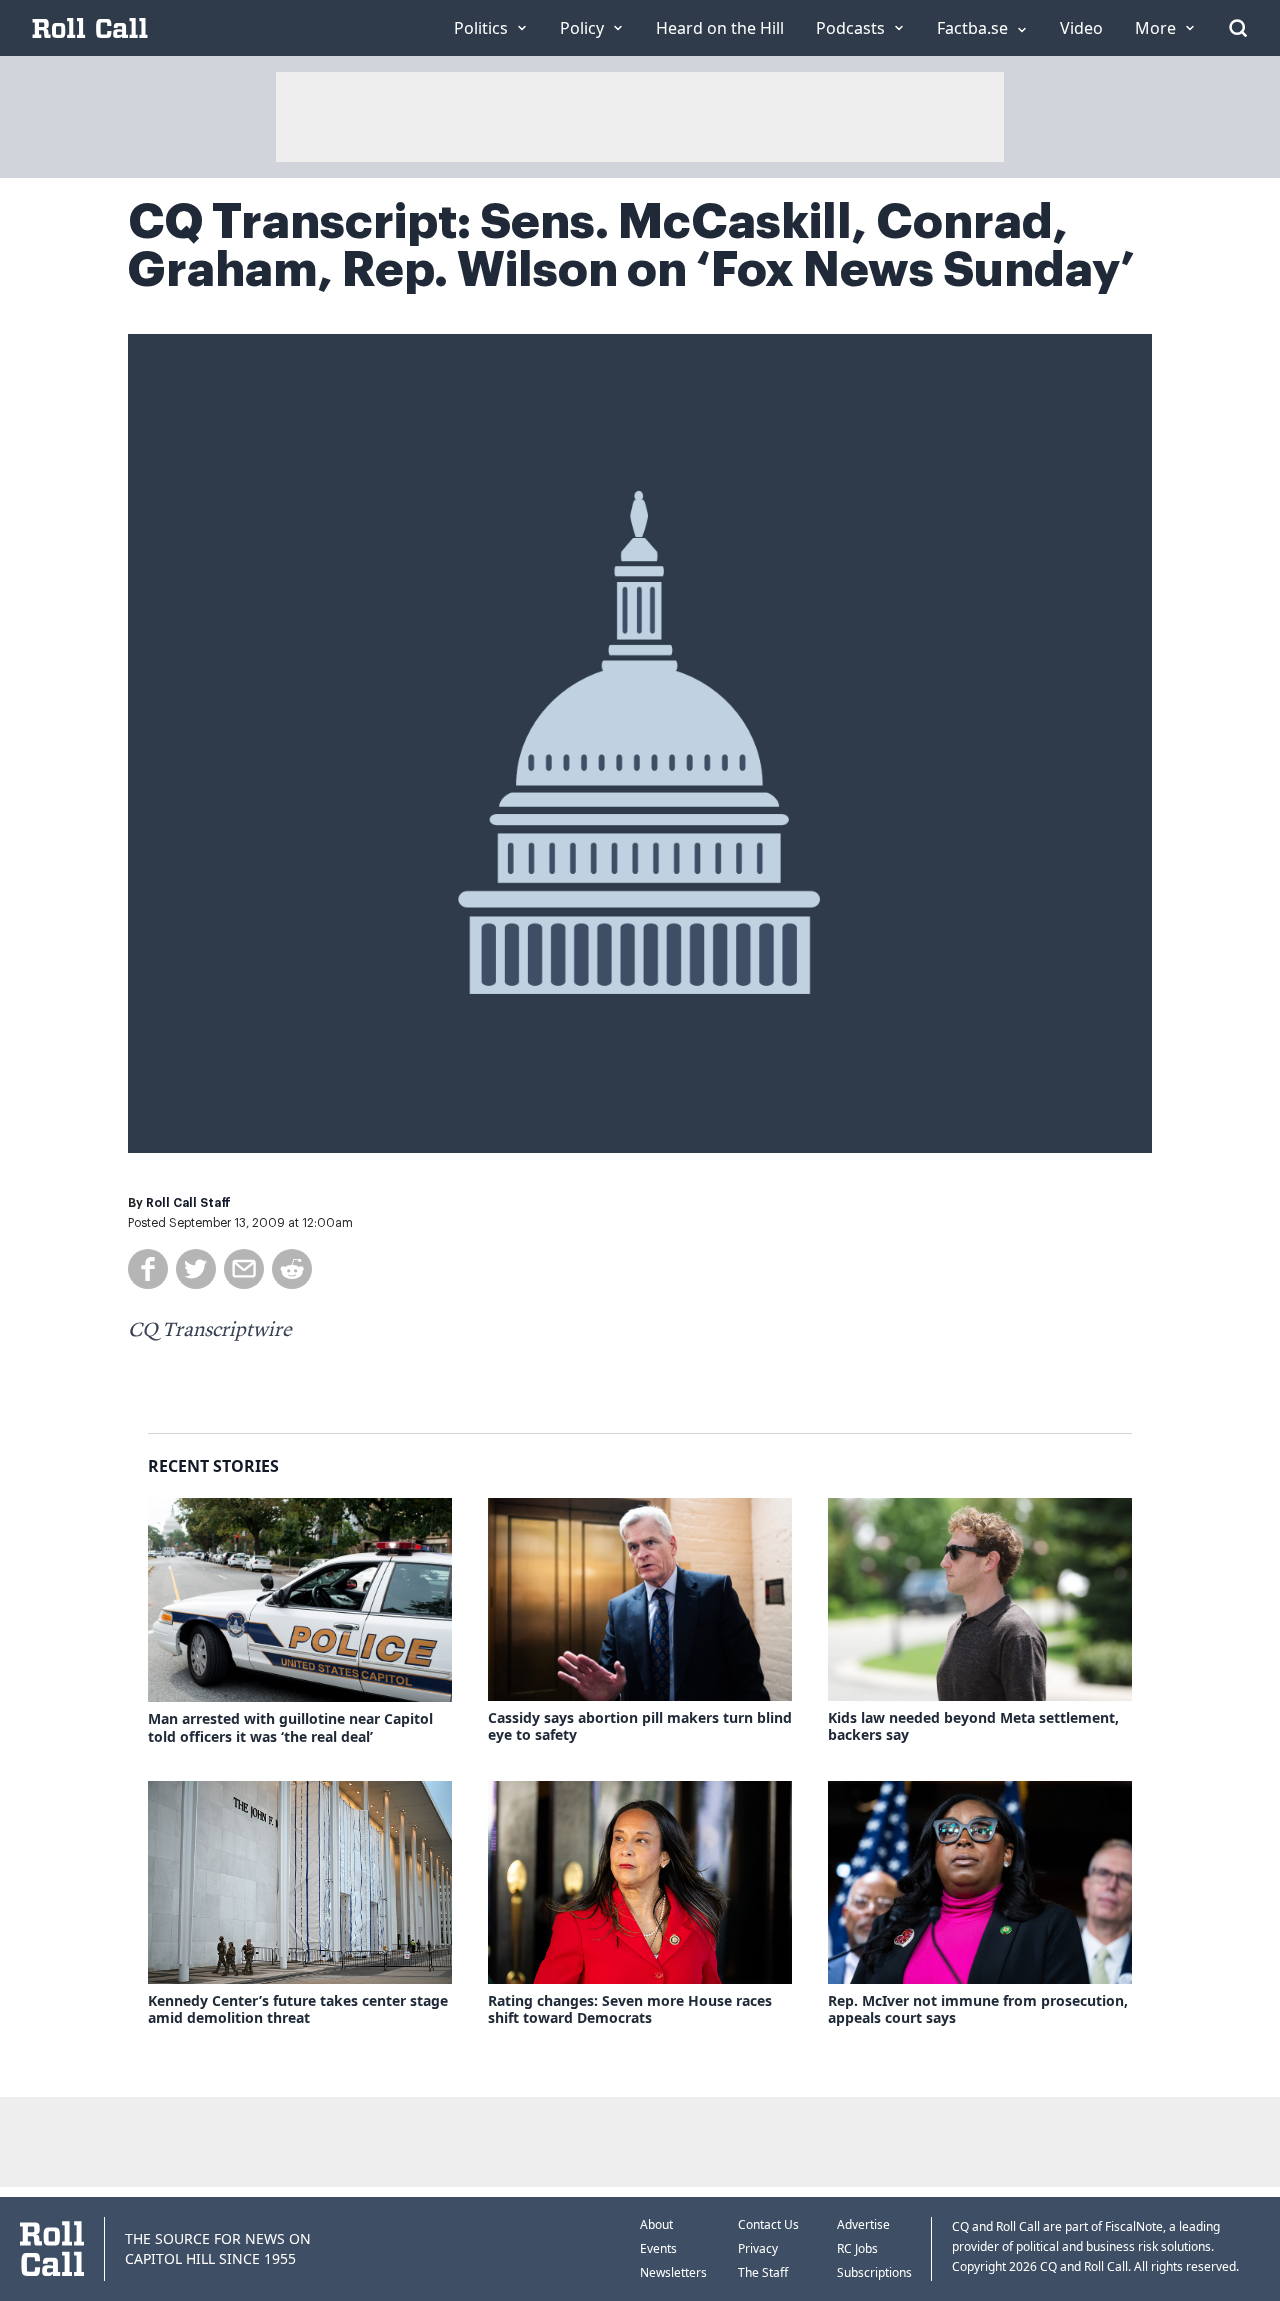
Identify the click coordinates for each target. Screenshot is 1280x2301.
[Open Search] (1238, 28)
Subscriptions (874, 2272)
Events (658, 2248)
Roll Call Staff (188, 1203)
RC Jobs (857, 2248)
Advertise (863, 2224)
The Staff (763, 2272)
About (656, 2224)
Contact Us (768, 2224)
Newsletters (673, 2272)
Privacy (758, 2248)
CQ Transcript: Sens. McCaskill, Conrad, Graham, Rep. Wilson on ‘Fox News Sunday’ (631, 246)
